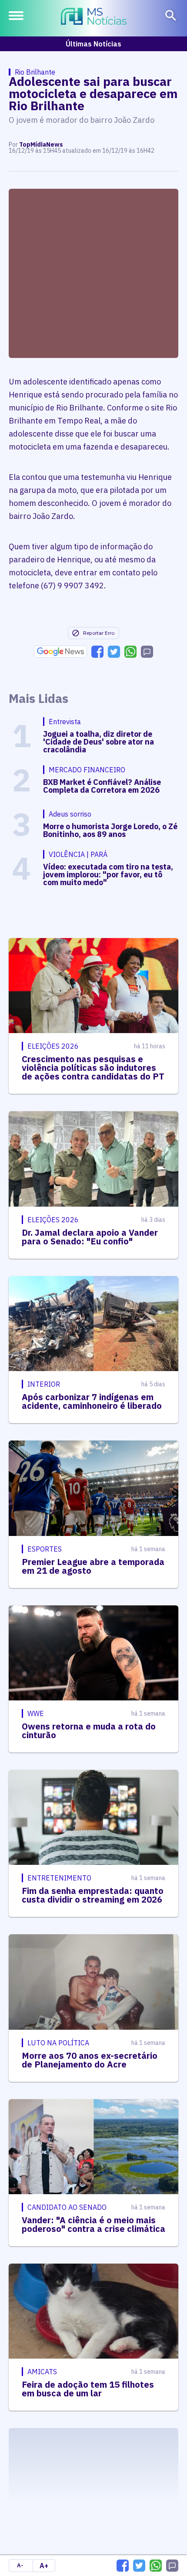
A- (20, 2565)
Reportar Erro (99, 633)
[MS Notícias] (94, 17)
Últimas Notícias (93, 44)
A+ (44, 2566)
